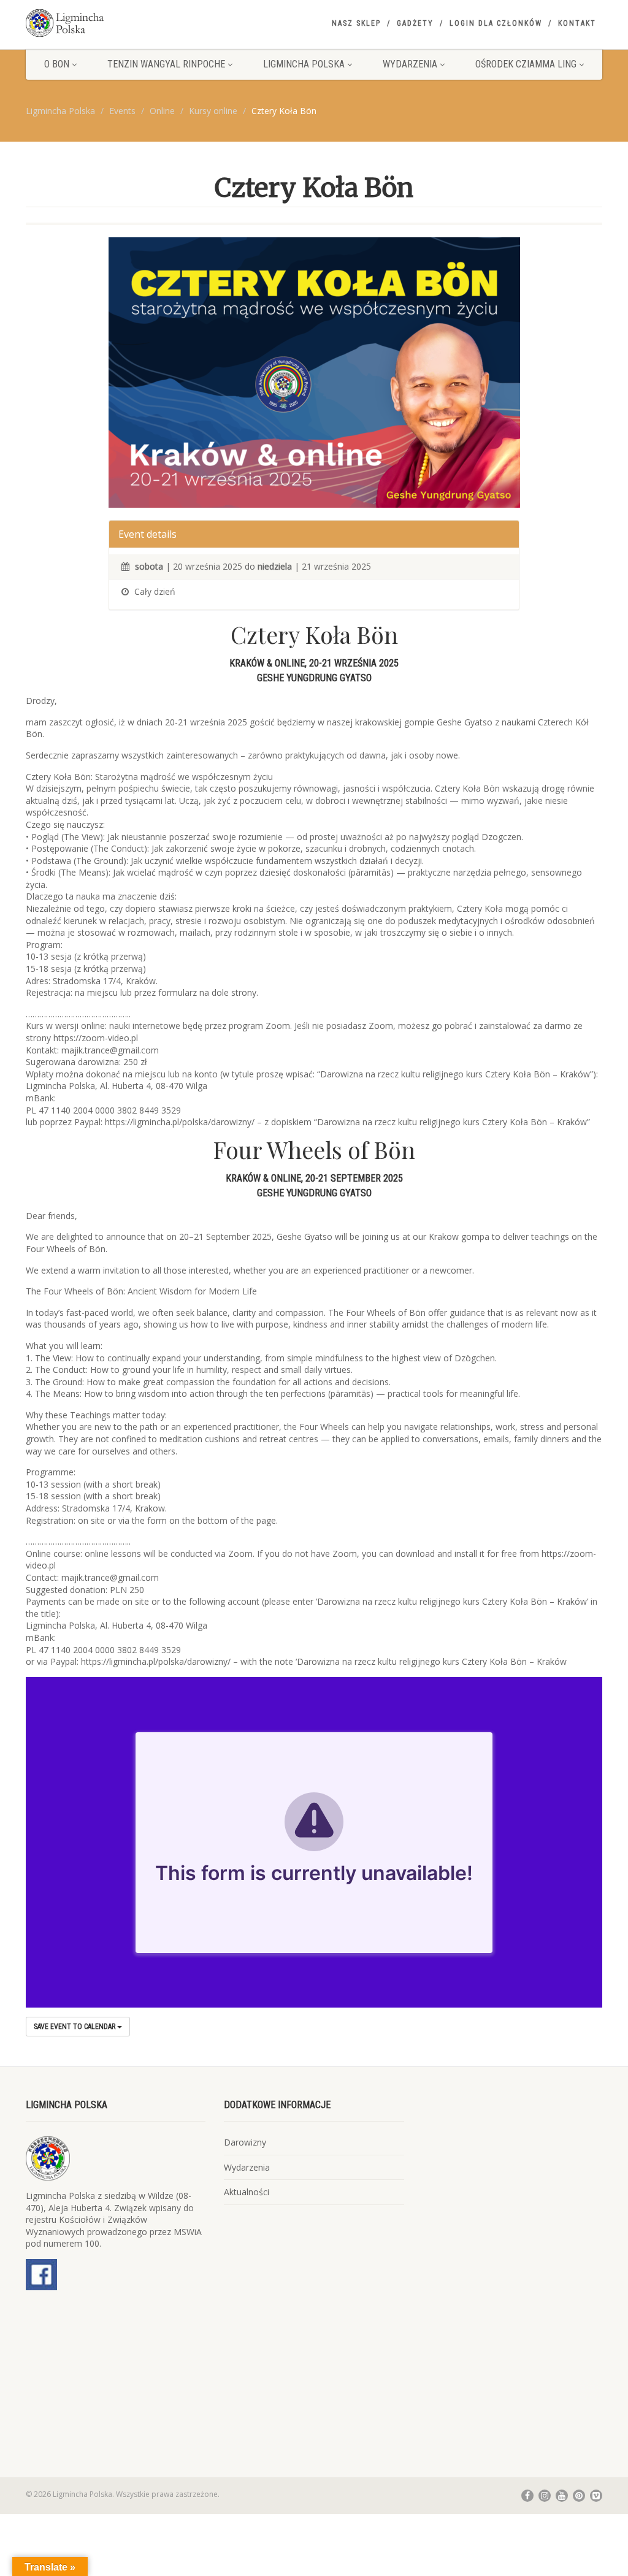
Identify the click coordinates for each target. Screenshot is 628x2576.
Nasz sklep (356, 23)
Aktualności (247, 2192)
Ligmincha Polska (304, 64)
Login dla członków (496, 23)
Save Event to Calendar (75, 2027)
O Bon (57, 64)
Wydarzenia (410, 64)
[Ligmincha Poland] (116, 23)
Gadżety (415, 23)
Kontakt (577, 23)
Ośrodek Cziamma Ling (526, 64)
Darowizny (245, 2142)
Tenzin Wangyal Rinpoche (166, 64)
